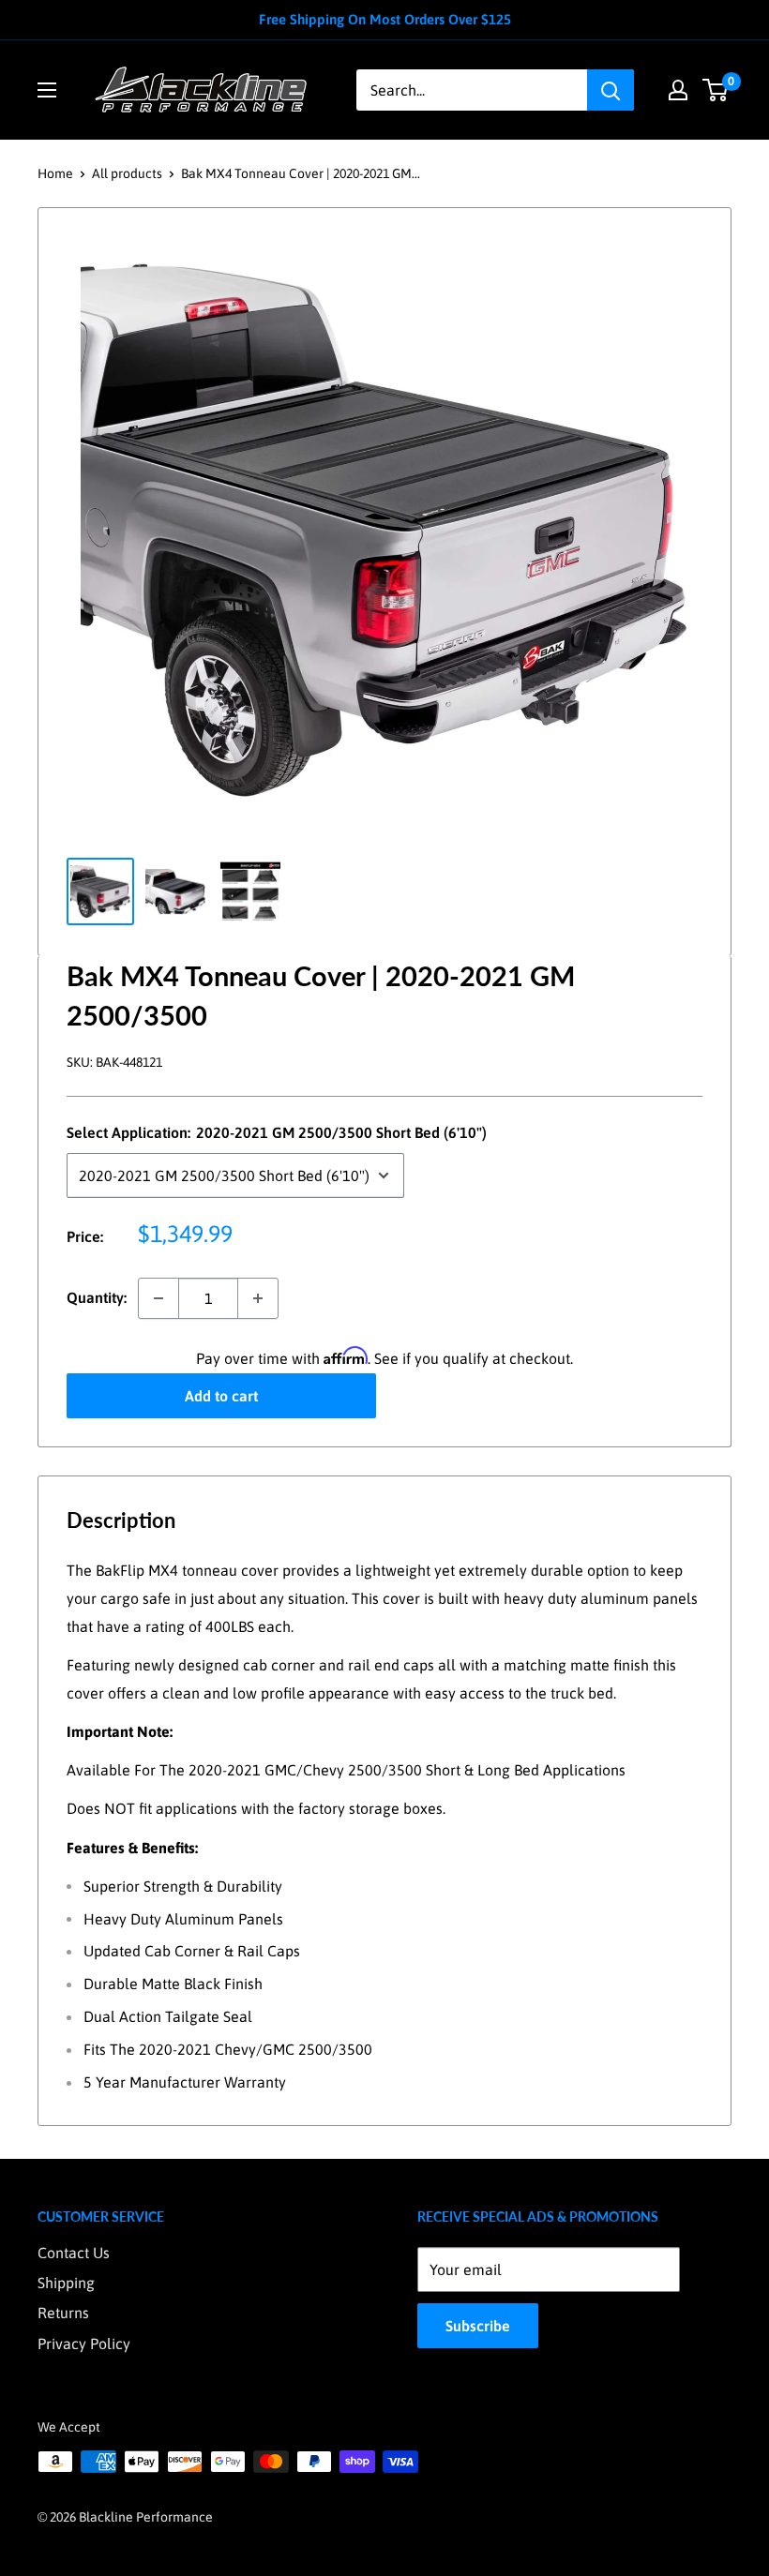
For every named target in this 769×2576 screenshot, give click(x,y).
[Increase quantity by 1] (258, 1298)
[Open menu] (47, 90)
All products (127, 173)
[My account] (678, 90)
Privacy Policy (84, 2344)
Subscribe (478, 2326)
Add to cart (221, 1396)
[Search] (611, 90)
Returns (63, 2313)
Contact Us (74, 2253)
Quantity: (97, 1297)
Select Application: (277, 1132)
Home (55, 173)
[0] (716, 90)
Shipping (66, 2283)
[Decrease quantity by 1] (158, 1298)
